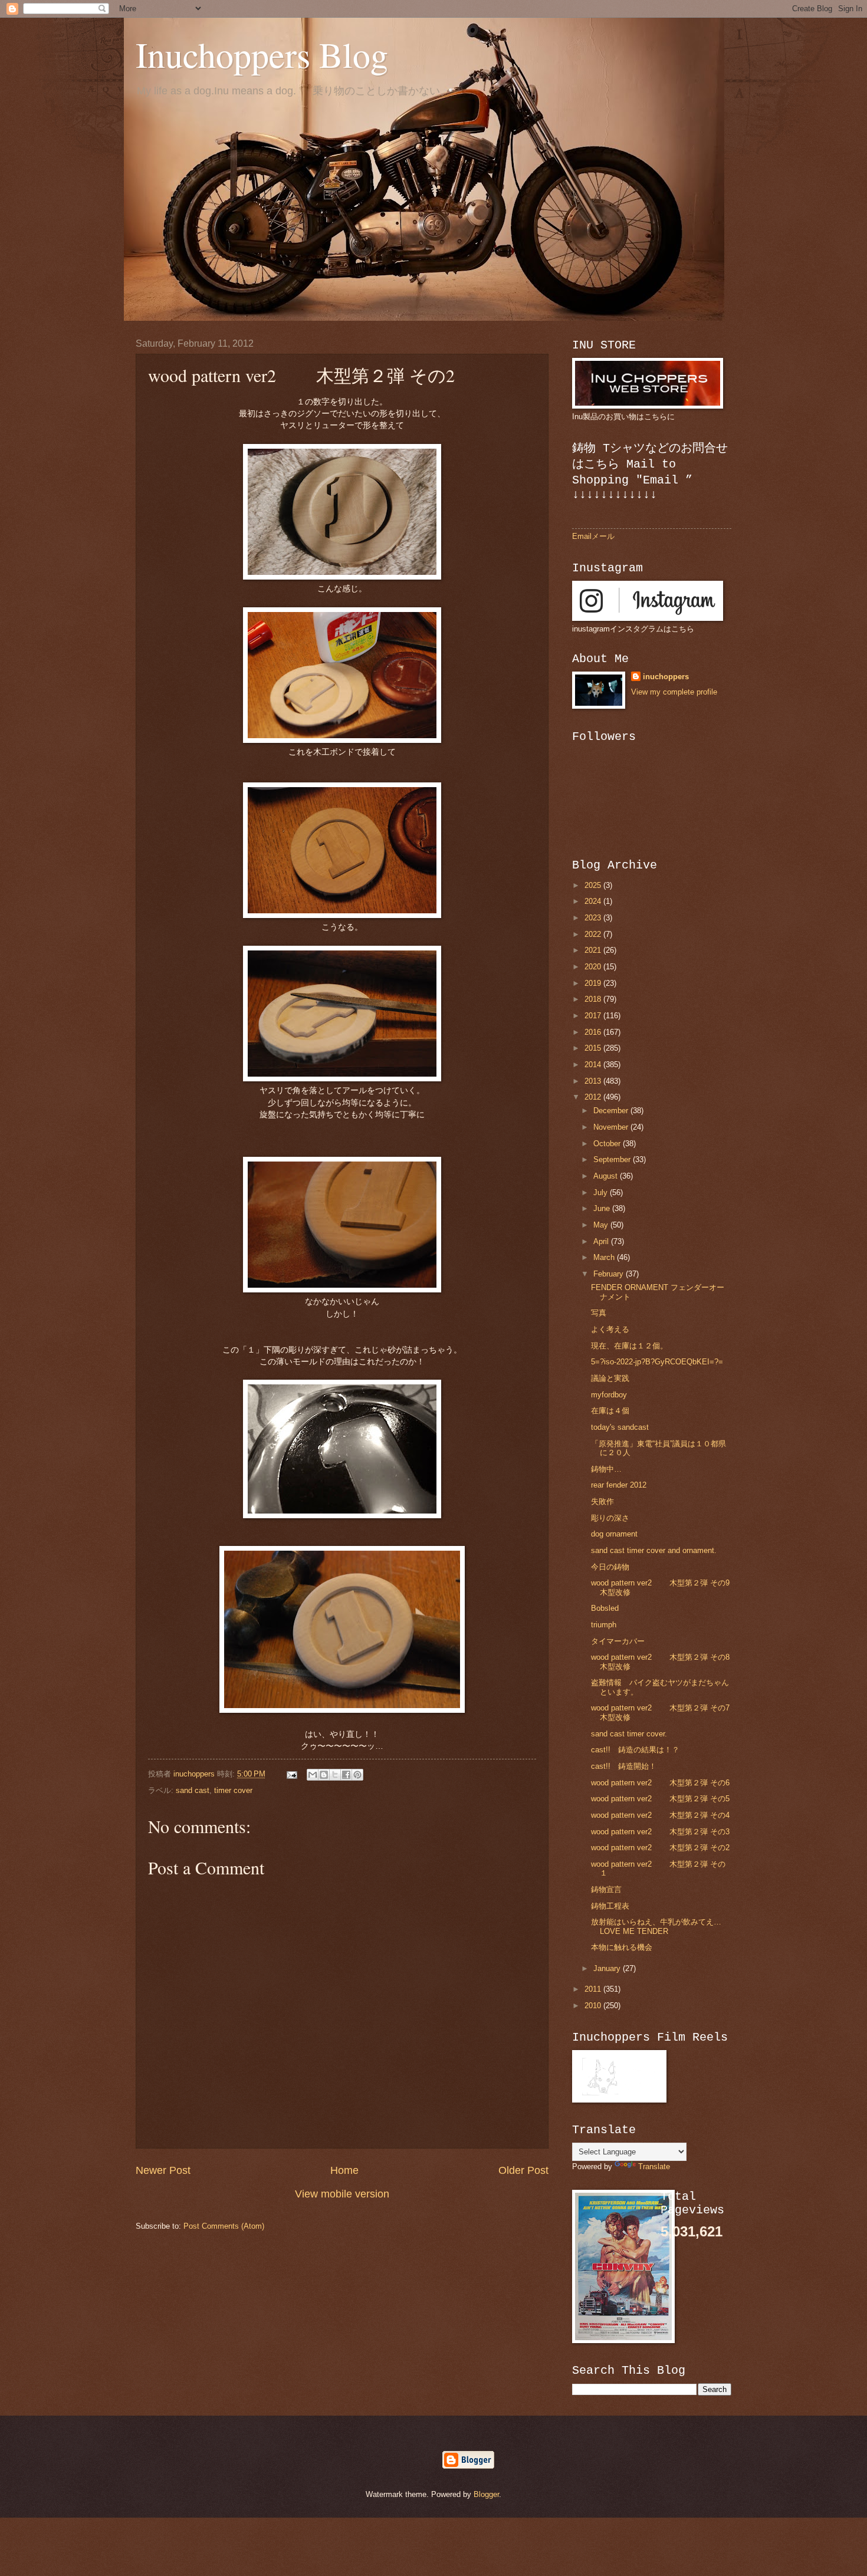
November (612, 1127)
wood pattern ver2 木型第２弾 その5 (660, 1799)
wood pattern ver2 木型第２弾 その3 (660, 1832)
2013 (594, 1081)
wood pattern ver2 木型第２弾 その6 (660, 1783)
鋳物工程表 (610, 1906)
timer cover (233, 1790)
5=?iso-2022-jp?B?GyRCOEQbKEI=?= (657, 1362)
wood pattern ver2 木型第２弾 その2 (660, 1848)
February (610, 1274)
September (613, 1159)
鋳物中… (606, 1469)
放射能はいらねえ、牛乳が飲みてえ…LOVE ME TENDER (656, 1926)
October (608, 1144)
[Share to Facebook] (346, 1775)
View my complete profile (674, 692)
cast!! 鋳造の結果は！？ (635, 1750)
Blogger (486, 2494)
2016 (594, 1032)
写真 (599, 1313)
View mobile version (342, 2194)
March (605, 1257)
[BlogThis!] (324, 1775)
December (612, 1111)
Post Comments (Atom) (224, 2226)
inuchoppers (666, 677)
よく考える (610, 1329)
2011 (594, 1989)
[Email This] (313, 1775)
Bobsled (605, 1608)
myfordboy (609, 1395)
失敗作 (602, 1501)
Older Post (523, 2170)
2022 (594, 934)
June (603, 1208)
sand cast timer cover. (629, 1734)
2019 (594, 983)
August (607, 1176)
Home (344, 2170)
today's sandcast (620, 1427)
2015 (594, 1048)
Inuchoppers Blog (262, 54)
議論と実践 (610, 1378)
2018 (594, 999)
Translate (654, 2167)
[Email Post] (291, 1774)
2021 (594, 950)
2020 (594, 967)
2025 (594, 885)
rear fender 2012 (619, 1485)
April (602, 1241)
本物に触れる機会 (622, 1947)
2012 (594, 1097)
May (602, 1225)
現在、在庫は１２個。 (629, 1346)
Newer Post (163, 2170)
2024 (594, 901)
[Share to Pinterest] (357, 1775)
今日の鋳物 (610, 1567)
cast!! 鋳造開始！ (624, 1766)
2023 (594, 918)
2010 (594, 2006)
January (608, 1968)
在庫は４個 (610, 1411)
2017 (594, 1016)
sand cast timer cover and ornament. (654, 1550)
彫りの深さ (610, 1518)
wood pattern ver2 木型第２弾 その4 (660, 1815)
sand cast (193, 1790)
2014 (594, 1065)
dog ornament (614, 1534)
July (602, 1192)
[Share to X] (335, 1775)
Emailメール (593, 536)
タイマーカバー (618, 1641)
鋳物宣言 (606, 1889)
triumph (604, 1625)
